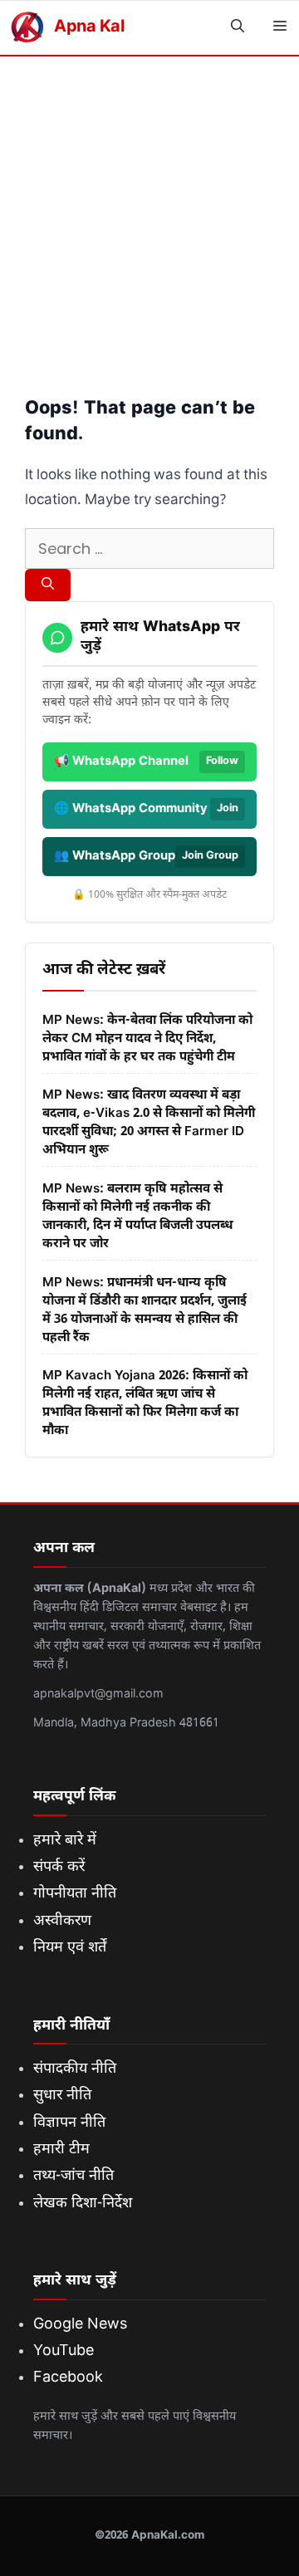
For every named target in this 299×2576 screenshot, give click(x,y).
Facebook (68, 2378)
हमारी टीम (61, 2150)
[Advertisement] (149, 214)
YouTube (64, 2351)
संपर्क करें (59, 1867)
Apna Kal (89, 27)
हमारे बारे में (65, 1841)
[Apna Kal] (27, 28)
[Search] (48, 585)
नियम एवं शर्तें (70, 1948)
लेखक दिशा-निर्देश (83, 2204)
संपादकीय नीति (75, 2069)
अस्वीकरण (62, 1921)
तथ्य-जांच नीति (74, 2176)
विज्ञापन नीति (69, 2123)
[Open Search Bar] (238, 28)
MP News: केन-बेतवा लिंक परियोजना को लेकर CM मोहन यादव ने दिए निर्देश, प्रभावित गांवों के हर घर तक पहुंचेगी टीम (147, 1039)
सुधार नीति (62, 2096)
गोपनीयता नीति (75, 1894)
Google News (80, 2325)
